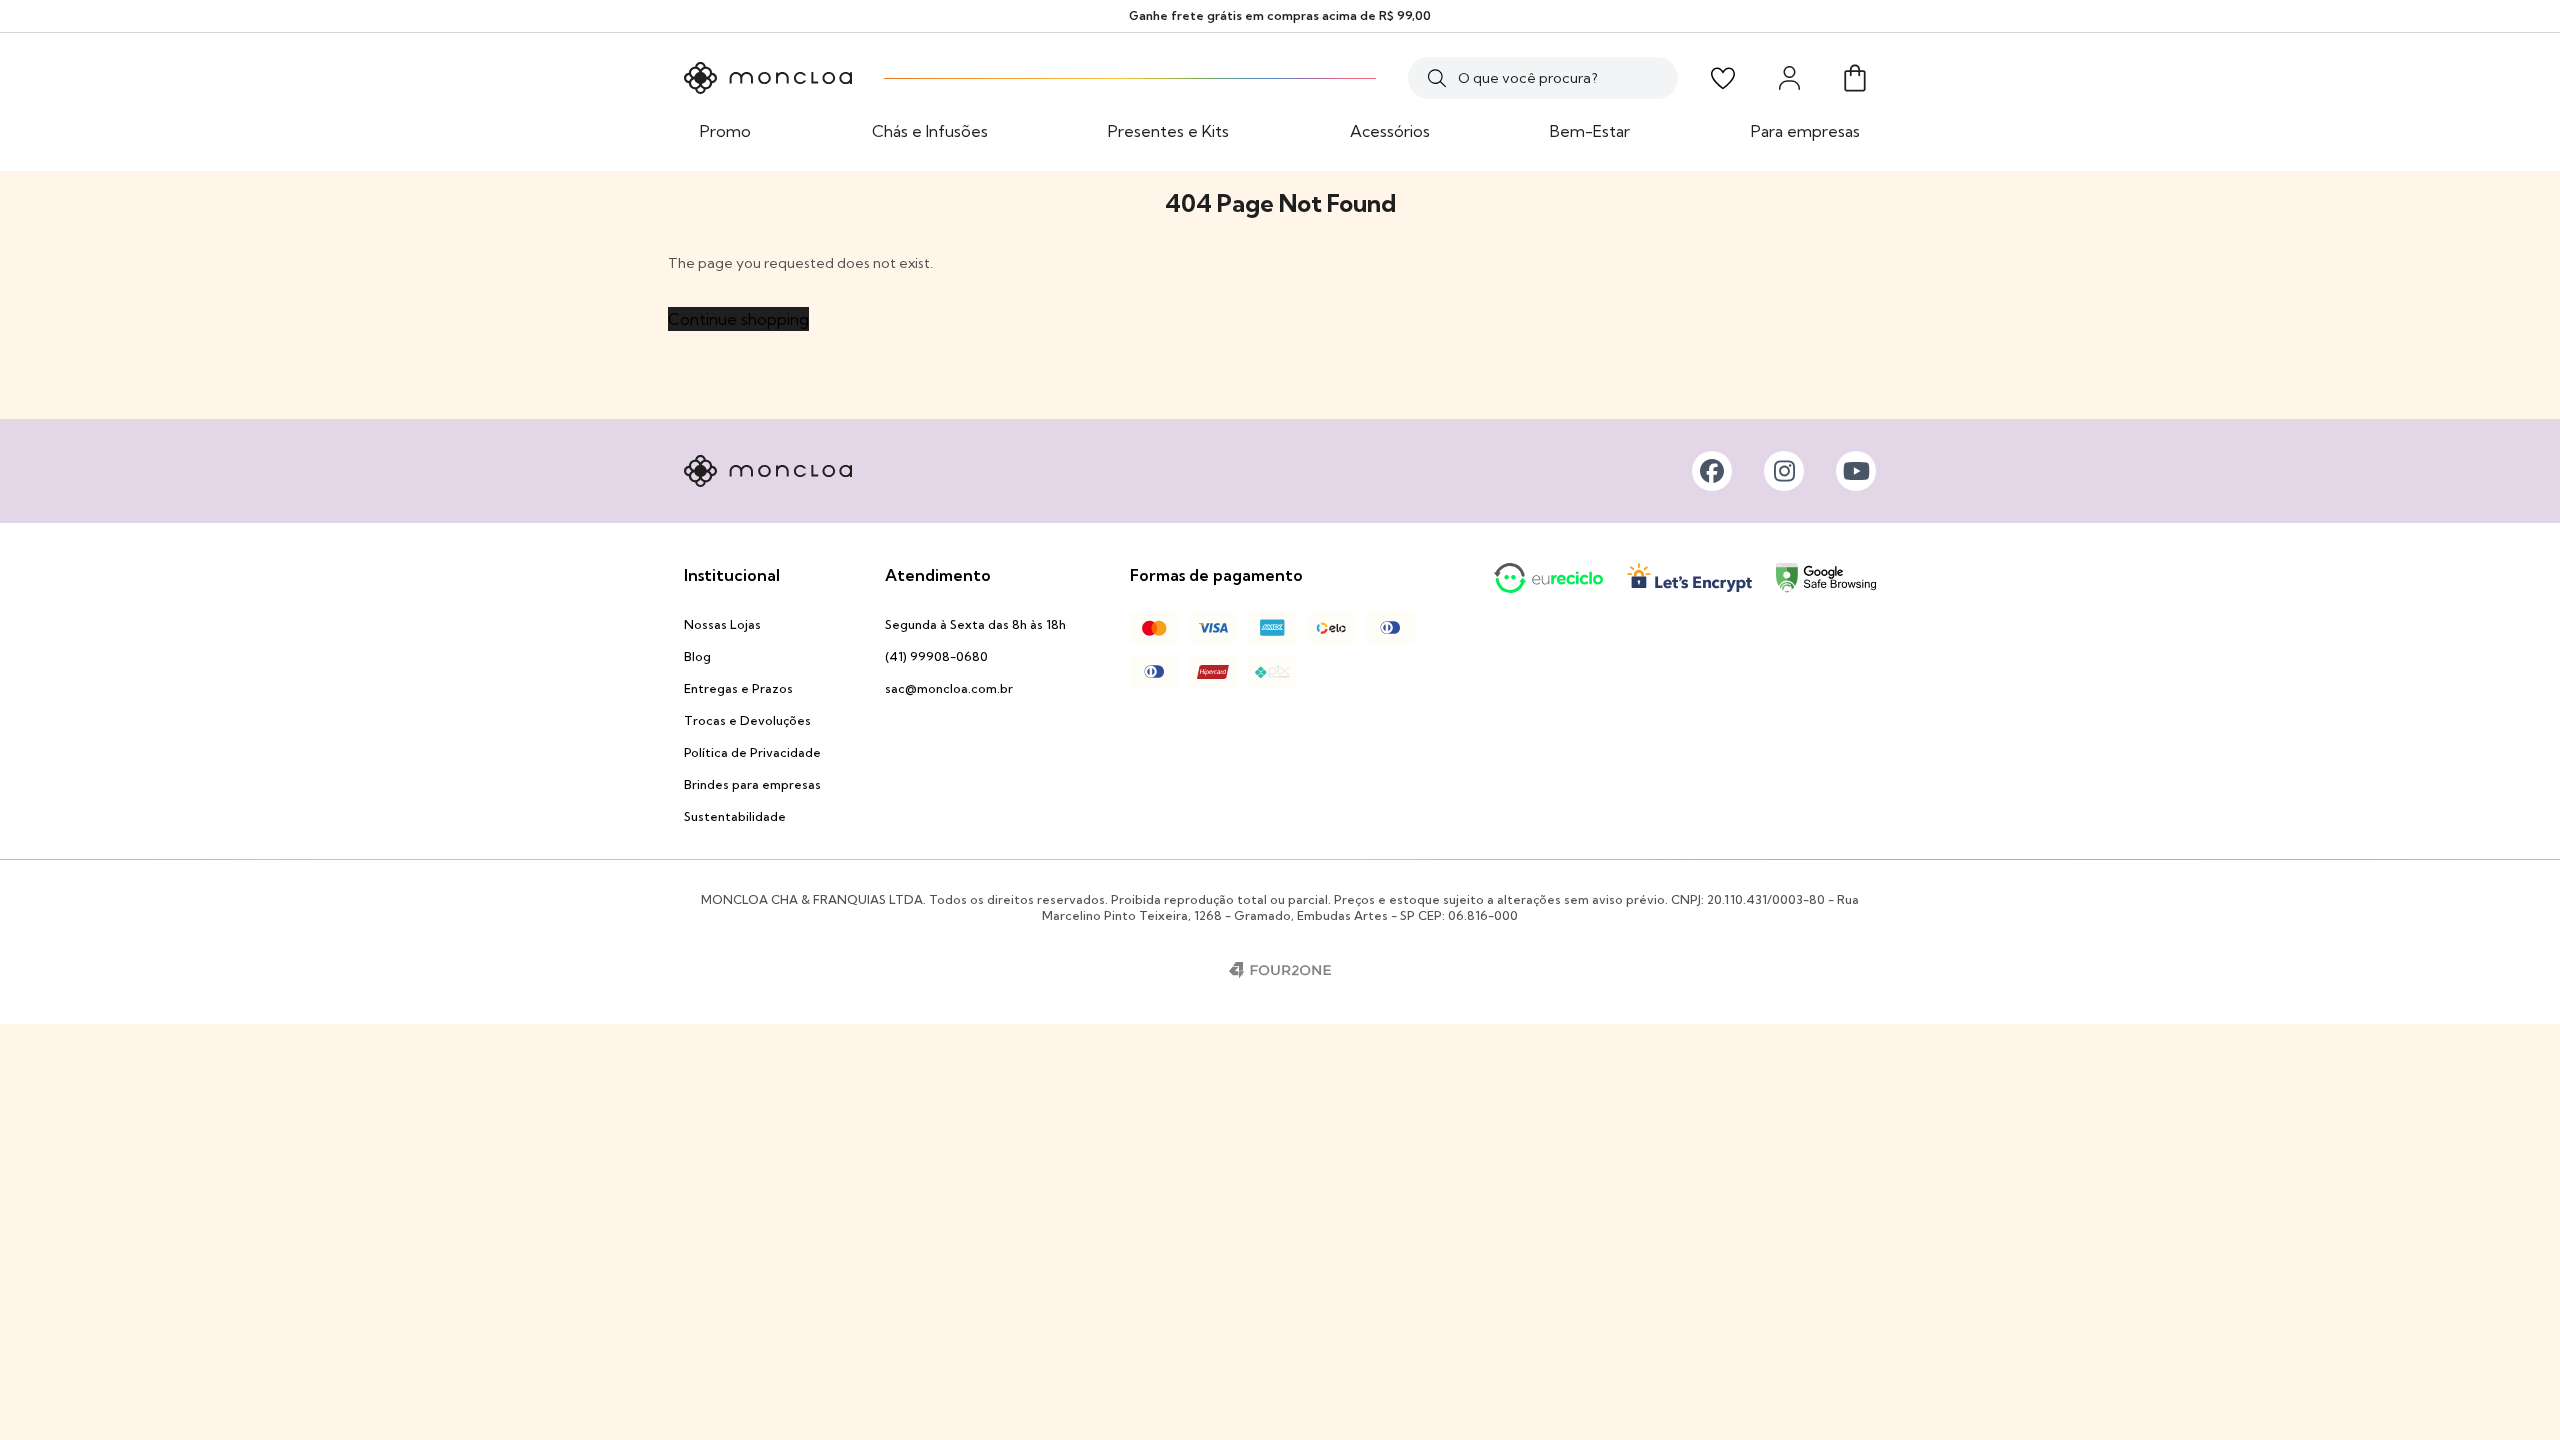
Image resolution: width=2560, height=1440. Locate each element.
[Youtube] (1856, 471)
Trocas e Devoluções (747, 720)
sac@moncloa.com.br (949, 688)
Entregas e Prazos (738, 688)
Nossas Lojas (722, 624)
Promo (725, 131)
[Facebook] (1712, 471)
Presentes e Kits (1168, 131)
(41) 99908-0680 (936, 656)
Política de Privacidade (752, 752)
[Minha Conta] (1789, 78)
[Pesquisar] (1437, 78)
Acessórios (1390, 131)
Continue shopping (738, 319)
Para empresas (1805, 131)
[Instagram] (1784, 471)
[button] (1855, 78)
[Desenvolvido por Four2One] (1280, 970)
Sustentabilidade (735, 816)
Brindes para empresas (752, 784)
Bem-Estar (1590, 131)
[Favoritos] (1723, 78)
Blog (697, 656)
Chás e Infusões (930, 131)
